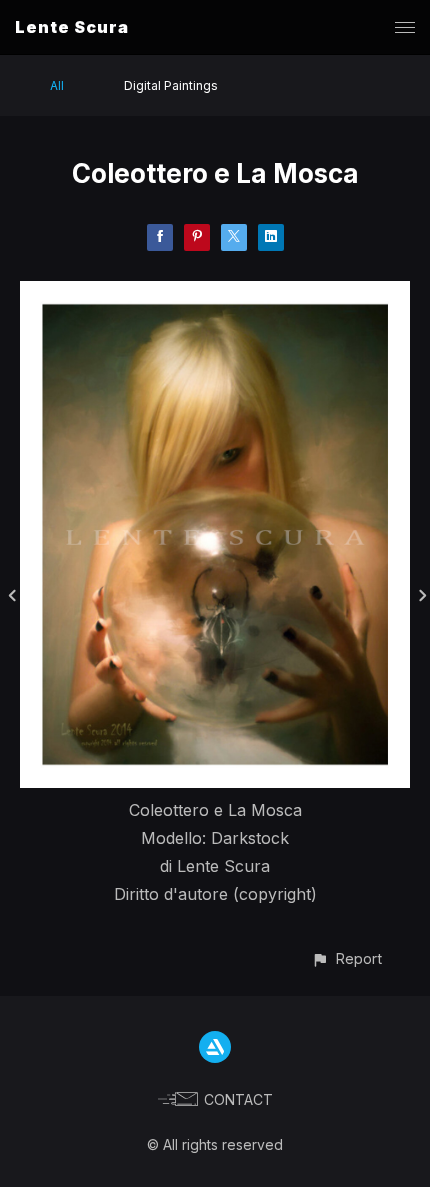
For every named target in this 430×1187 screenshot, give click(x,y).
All (57, 85)
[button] (346, 958)
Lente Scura (72, 27)
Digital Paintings (171, 85)
